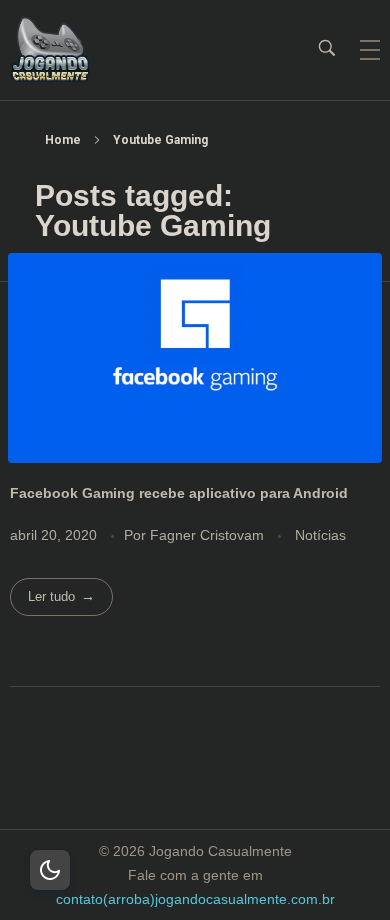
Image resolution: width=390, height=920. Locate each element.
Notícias (320, 535)
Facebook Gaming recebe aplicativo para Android (179, 493)
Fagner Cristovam (209, 535)
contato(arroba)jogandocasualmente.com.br (195, 899)
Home (63, 140)
